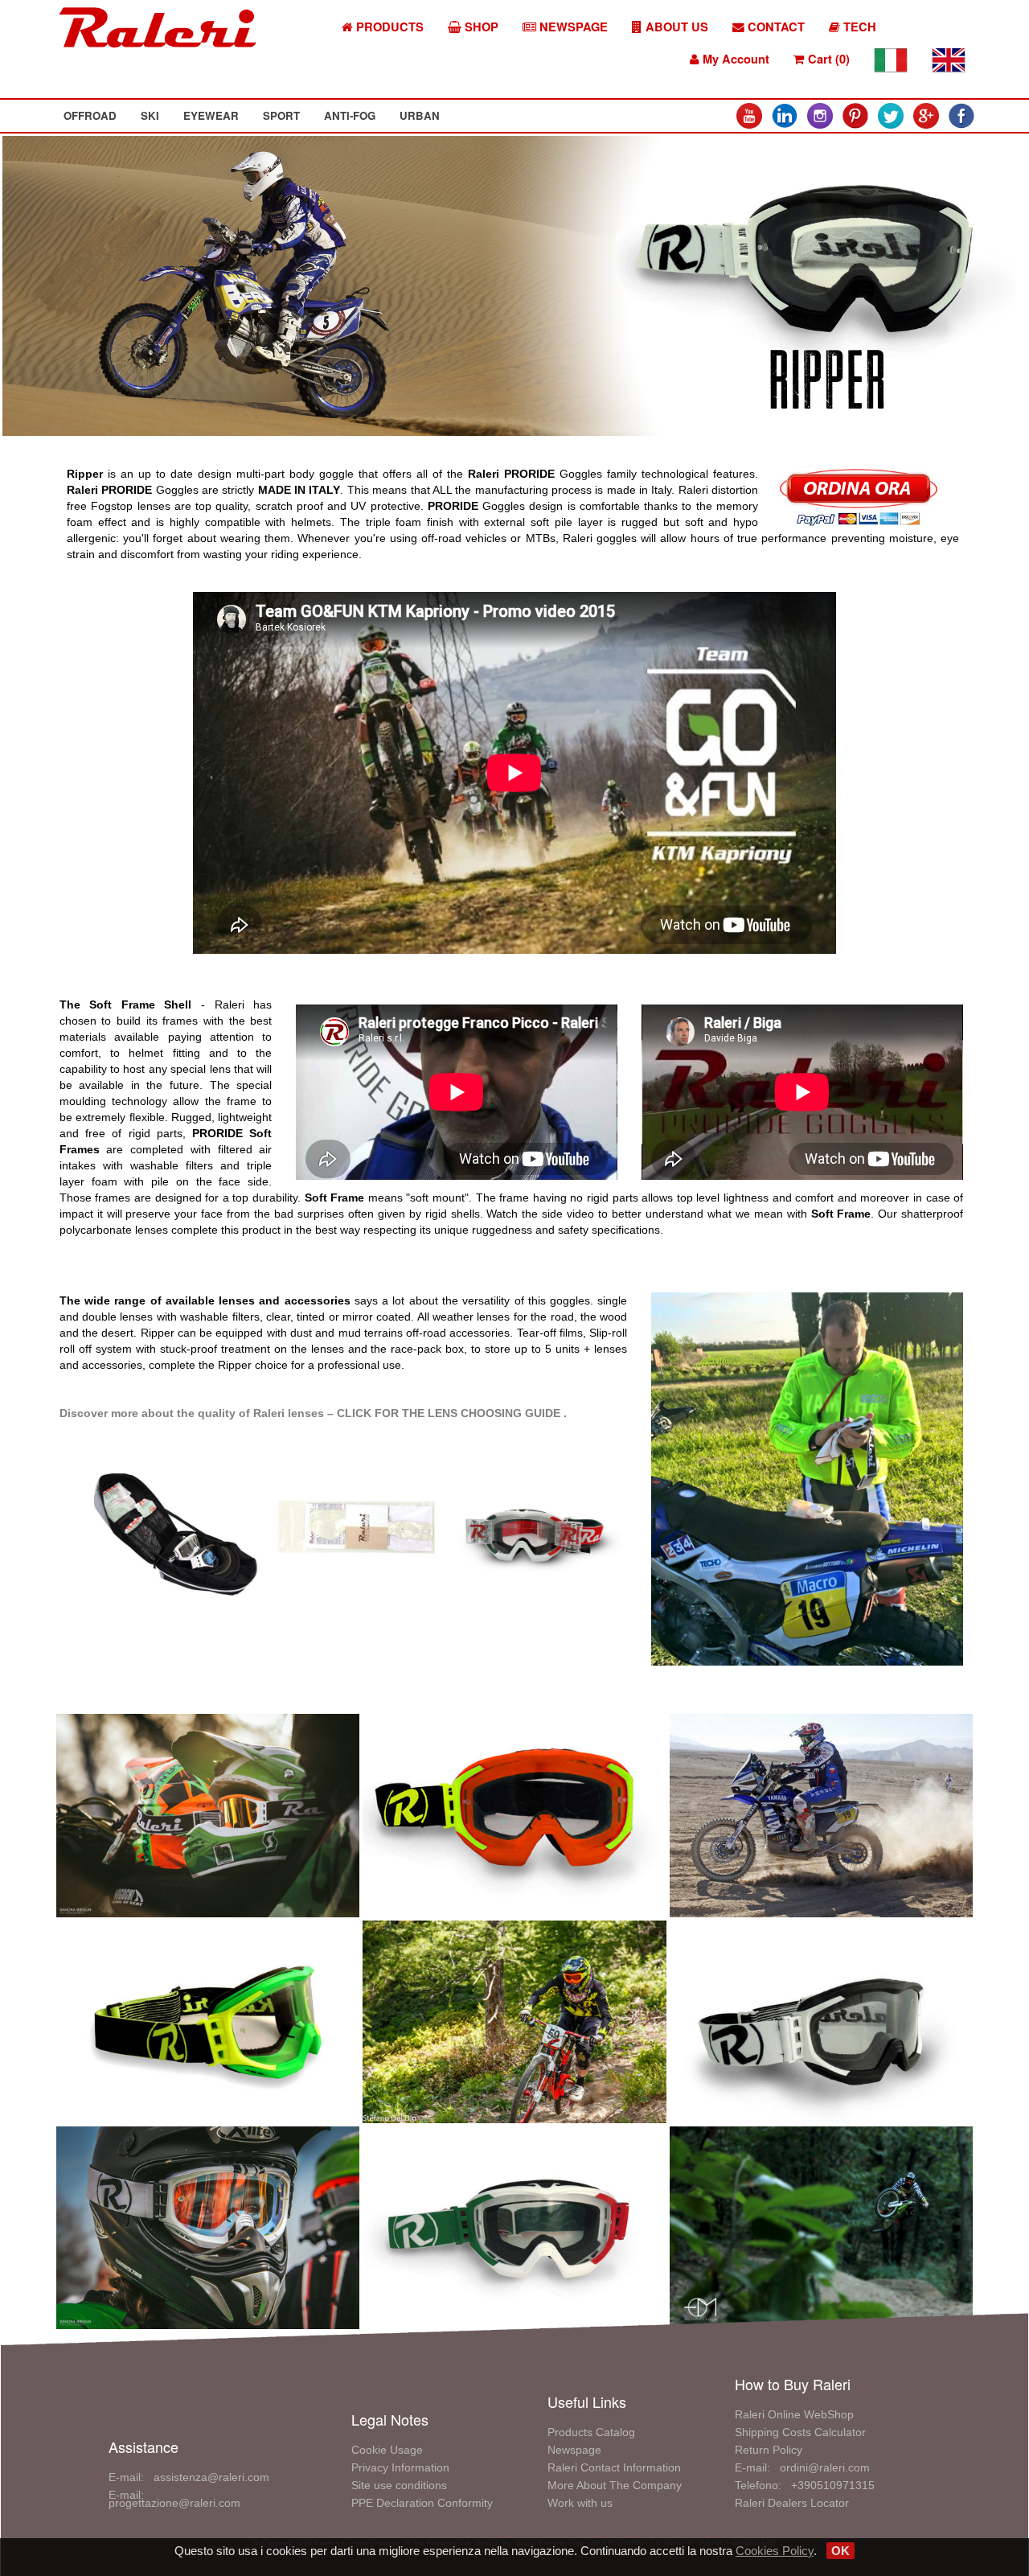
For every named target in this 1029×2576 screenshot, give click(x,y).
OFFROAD (90, 115)
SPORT (281, 115)
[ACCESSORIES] (178, 1535)
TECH (858, 27)
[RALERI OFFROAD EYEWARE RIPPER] (208, 1814)
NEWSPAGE (572, 27)
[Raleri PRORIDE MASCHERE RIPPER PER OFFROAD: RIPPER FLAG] (514, 1814)
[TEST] (807, 1478)
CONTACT (775, 27)
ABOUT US (675, 27)
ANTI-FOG (350, 115)
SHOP (480, 27)
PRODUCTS (388, 27)
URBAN (420, 115)
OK (840, 2551)
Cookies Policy (775, 2551)
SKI (150, 115)
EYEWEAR (211, 115)
